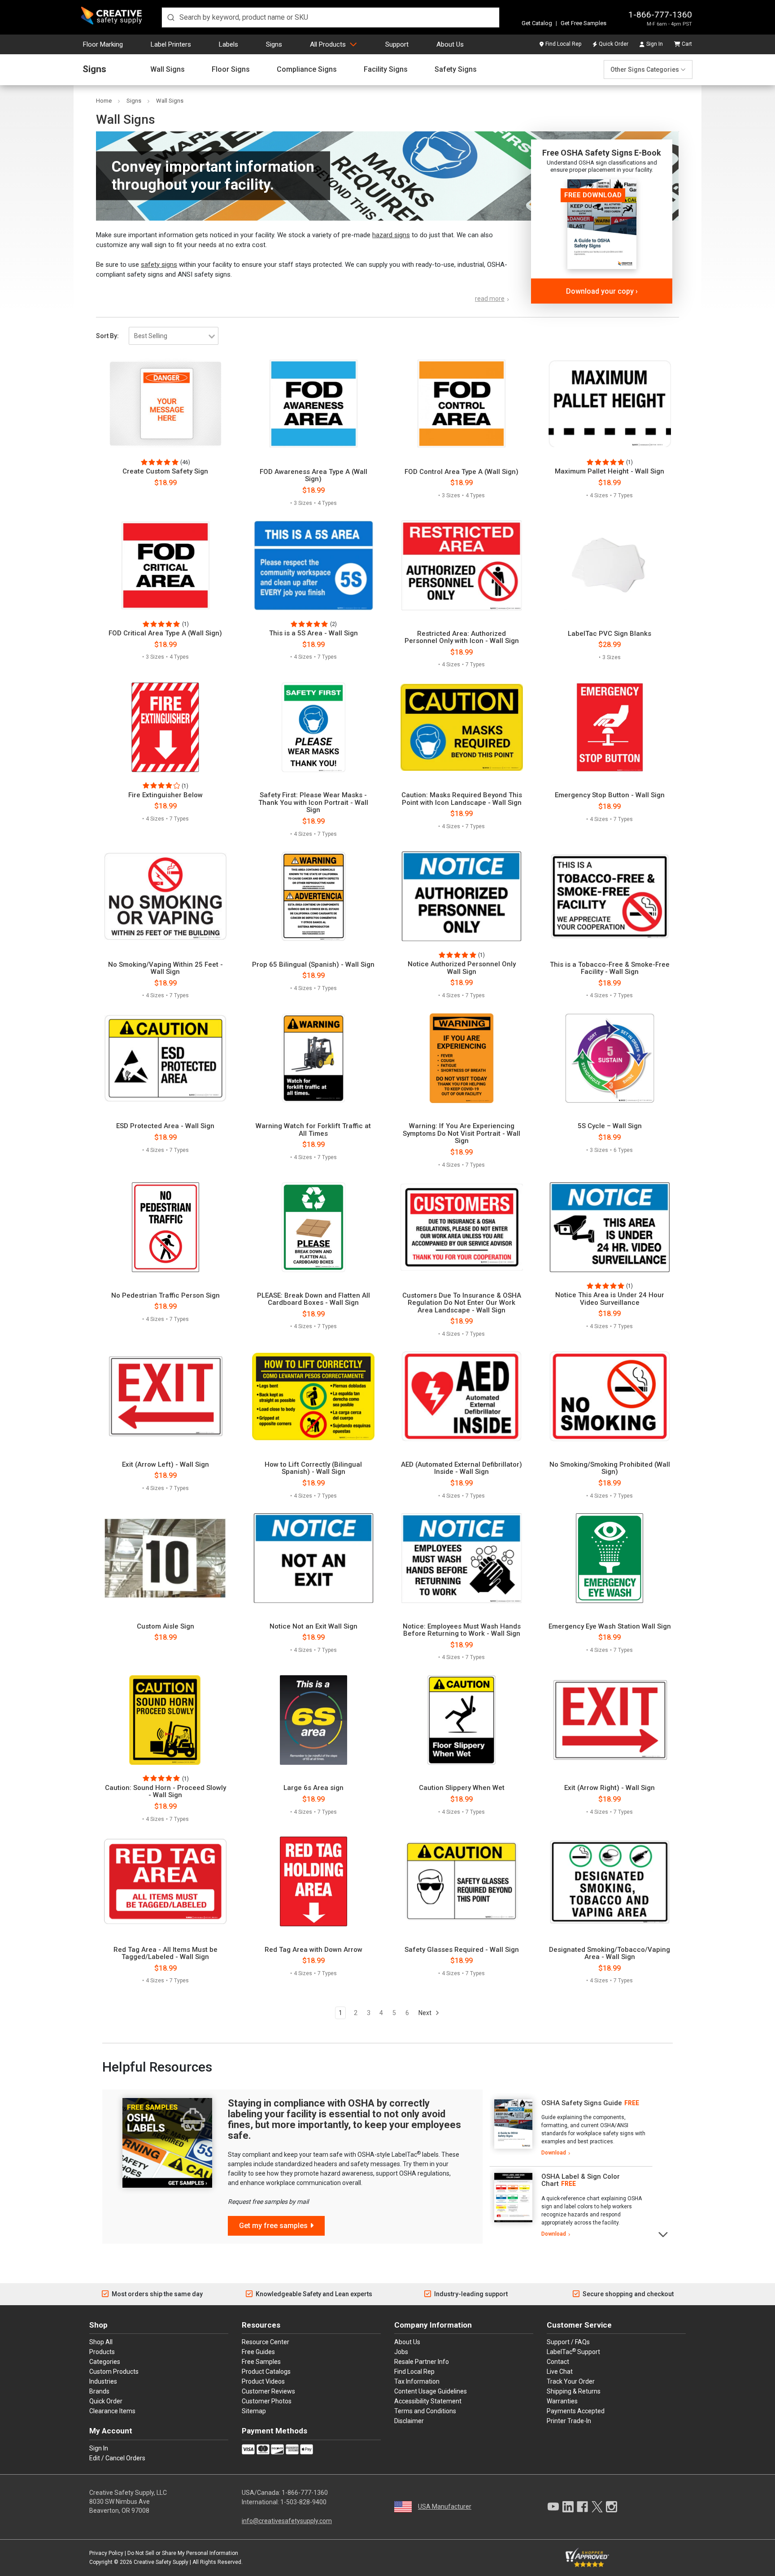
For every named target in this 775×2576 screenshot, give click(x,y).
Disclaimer (409, 2421)
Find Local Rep (563, 44)
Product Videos (263, 2381)
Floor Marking (103, 44)
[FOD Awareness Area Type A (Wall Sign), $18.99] (313, 404)
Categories (105, 2362)
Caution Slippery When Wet (462, 1788)
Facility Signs (386, 70)
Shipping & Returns (574, 2391)
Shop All (101, 2342)
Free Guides (258, 2352)
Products (102, 2352)
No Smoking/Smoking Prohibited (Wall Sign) (610, 1468)
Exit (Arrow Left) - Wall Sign (165, 1465)
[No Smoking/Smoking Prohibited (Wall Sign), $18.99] (610, 1396)
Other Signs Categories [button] (645, 70)
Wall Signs (168, 70)
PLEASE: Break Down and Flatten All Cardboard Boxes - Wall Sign (313, 1299)
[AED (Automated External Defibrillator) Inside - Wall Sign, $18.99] (462, 1396)
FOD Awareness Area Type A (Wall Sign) (313, 476)
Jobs (401, 2352)
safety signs (159, 265)
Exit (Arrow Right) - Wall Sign (610, 1788)
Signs (274, 44)
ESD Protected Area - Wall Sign (165, 1126)
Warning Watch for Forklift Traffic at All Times (313, 1130)
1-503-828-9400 (303, 2502)
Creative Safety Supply (161, 2562)
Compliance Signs (307, 70)
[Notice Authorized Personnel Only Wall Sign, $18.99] (462, 896)
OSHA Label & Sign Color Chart (581, 2180)
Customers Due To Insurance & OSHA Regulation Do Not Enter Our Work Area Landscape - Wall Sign (462, 1303)
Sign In (655, 44)
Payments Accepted (576, 2411)
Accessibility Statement (428, 2401)
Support (397, 44)
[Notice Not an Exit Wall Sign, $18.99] (313, 1558)
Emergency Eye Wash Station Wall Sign (610, 1627)
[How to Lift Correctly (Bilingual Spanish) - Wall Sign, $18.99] (313, 1396)
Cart (687, 44)
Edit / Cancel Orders (117, 2458)
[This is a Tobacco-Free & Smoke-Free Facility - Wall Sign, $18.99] (610, 896)
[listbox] (174, 336)
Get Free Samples (583, 23)
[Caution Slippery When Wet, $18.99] (462, 1720)
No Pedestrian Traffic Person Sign (165, 1296)
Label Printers (171, 44)
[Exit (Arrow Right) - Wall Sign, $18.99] (610, 1720)
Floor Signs (231, 70)
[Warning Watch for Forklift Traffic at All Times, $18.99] (313, 1058)
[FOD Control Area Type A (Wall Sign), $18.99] (462, 404)
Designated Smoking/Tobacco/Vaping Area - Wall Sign (610, 1953)
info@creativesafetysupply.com (287, 2521)
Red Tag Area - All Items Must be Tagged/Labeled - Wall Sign (165, 1953)
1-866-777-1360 (660, 15)
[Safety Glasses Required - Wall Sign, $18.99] (462, 1881)
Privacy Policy (106, 2553)
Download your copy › (602, 291)
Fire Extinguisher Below (165, 795)
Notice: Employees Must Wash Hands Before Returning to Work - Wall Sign (462, 1630)
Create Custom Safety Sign (165, 471)
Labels (229, 44)
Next (426, 2013)
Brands (99, 2391)
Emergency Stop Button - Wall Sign (610, 795)
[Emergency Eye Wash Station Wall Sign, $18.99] (610, 1558)
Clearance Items (112, 2411)
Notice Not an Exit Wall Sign (313, 1627)
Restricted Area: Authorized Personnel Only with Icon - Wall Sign (462, 637)
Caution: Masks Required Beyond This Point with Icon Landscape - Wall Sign (462, 799)
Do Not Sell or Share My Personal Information (183, 2553)
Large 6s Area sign (313, 1788)
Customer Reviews (268, 2391)
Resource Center (266, 2342)
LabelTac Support (573, 2351)
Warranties (562, 2401)
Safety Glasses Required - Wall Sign (462, 1950)
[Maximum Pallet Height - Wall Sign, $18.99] (610, 404)
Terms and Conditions (425, 2411)
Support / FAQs (568, 2342)
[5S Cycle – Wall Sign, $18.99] (610, 1058)
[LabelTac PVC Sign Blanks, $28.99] (610, 565)
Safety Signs (456, 70)
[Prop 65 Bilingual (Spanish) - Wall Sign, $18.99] (313, 896)
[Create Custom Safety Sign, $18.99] (165, 404)
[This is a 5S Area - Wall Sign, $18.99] (313, 565)
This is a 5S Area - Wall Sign (313, 633)
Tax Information (417, 2381)
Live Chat (560, 2372)
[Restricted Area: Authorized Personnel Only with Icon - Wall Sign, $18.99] (462, 565)
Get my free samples (273, 2226)
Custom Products (114, 2372)
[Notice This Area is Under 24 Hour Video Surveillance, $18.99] (610, 1227)
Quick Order (614, 44)
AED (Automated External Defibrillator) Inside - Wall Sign (462, 1468)
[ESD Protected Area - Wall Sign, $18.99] (165, 1058)
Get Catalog (537, 23)
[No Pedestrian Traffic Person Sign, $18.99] (165, 1227)
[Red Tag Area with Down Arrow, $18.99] (313, 1881)
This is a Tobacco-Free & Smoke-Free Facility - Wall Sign (610, 968)
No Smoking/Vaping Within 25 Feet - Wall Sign (165, 968)
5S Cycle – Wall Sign (610, 1126)
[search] (331, 17)
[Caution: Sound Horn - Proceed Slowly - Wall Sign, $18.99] (165, 1720)
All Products (328, 44)
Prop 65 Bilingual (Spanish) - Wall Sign (313, 965)
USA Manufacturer (445, 2506)
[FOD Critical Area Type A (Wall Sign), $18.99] (165, 565)
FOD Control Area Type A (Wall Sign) (462, 472)
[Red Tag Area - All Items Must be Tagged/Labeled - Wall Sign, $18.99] (165, 1881)
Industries (103, 2381)
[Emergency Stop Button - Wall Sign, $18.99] (610, 727)
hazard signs (391, 235)
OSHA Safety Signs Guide (582, 2103)
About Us (450, 44)
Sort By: (107, 336)
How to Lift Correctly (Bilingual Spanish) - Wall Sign (313, 1468)
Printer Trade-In (569, 2421)
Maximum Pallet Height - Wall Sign (610, 471)
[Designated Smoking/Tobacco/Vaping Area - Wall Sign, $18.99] (610, 1881)
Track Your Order (571, 2381)
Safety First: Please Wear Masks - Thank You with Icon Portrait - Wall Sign (313, 803)
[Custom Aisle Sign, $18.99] (165, 1558)
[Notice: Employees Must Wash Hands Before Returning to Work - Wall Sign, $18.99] (462, 1558)
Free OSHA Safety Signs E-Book (602, 153)
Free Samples (261, 2362)
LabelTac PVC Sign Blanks (610, 634)
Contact (558, 2362)
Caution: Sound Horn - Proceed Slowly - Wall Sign (165, 1792)
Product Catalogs (266, 2372)
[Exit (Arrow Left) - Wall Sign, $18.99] (165, 1396)
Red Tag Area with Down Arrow (313, 1950)
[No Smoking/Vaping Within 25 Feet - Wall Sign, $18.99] (165, 896)
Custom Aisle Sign (165, 1627)
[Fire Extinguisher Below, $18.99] (165, 727)
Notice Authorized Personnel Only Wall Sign (462, 968)
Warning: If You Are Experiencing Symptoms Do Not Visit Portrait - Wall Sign (462, 1134)
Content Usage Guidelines (431, 2391)
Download (554, 2153)
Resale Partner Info (422, 2362)
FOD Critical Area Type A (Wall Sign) (165, 633)
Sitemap (254, 2411)
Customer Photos (267, 2401)
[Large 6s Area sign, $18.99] (313, 1720)
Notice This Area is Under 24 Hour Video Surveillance (610, 1299)
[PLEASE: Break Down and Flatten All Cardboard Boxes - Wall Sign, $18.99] (313, 1227)
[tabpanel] (571, 2128)
